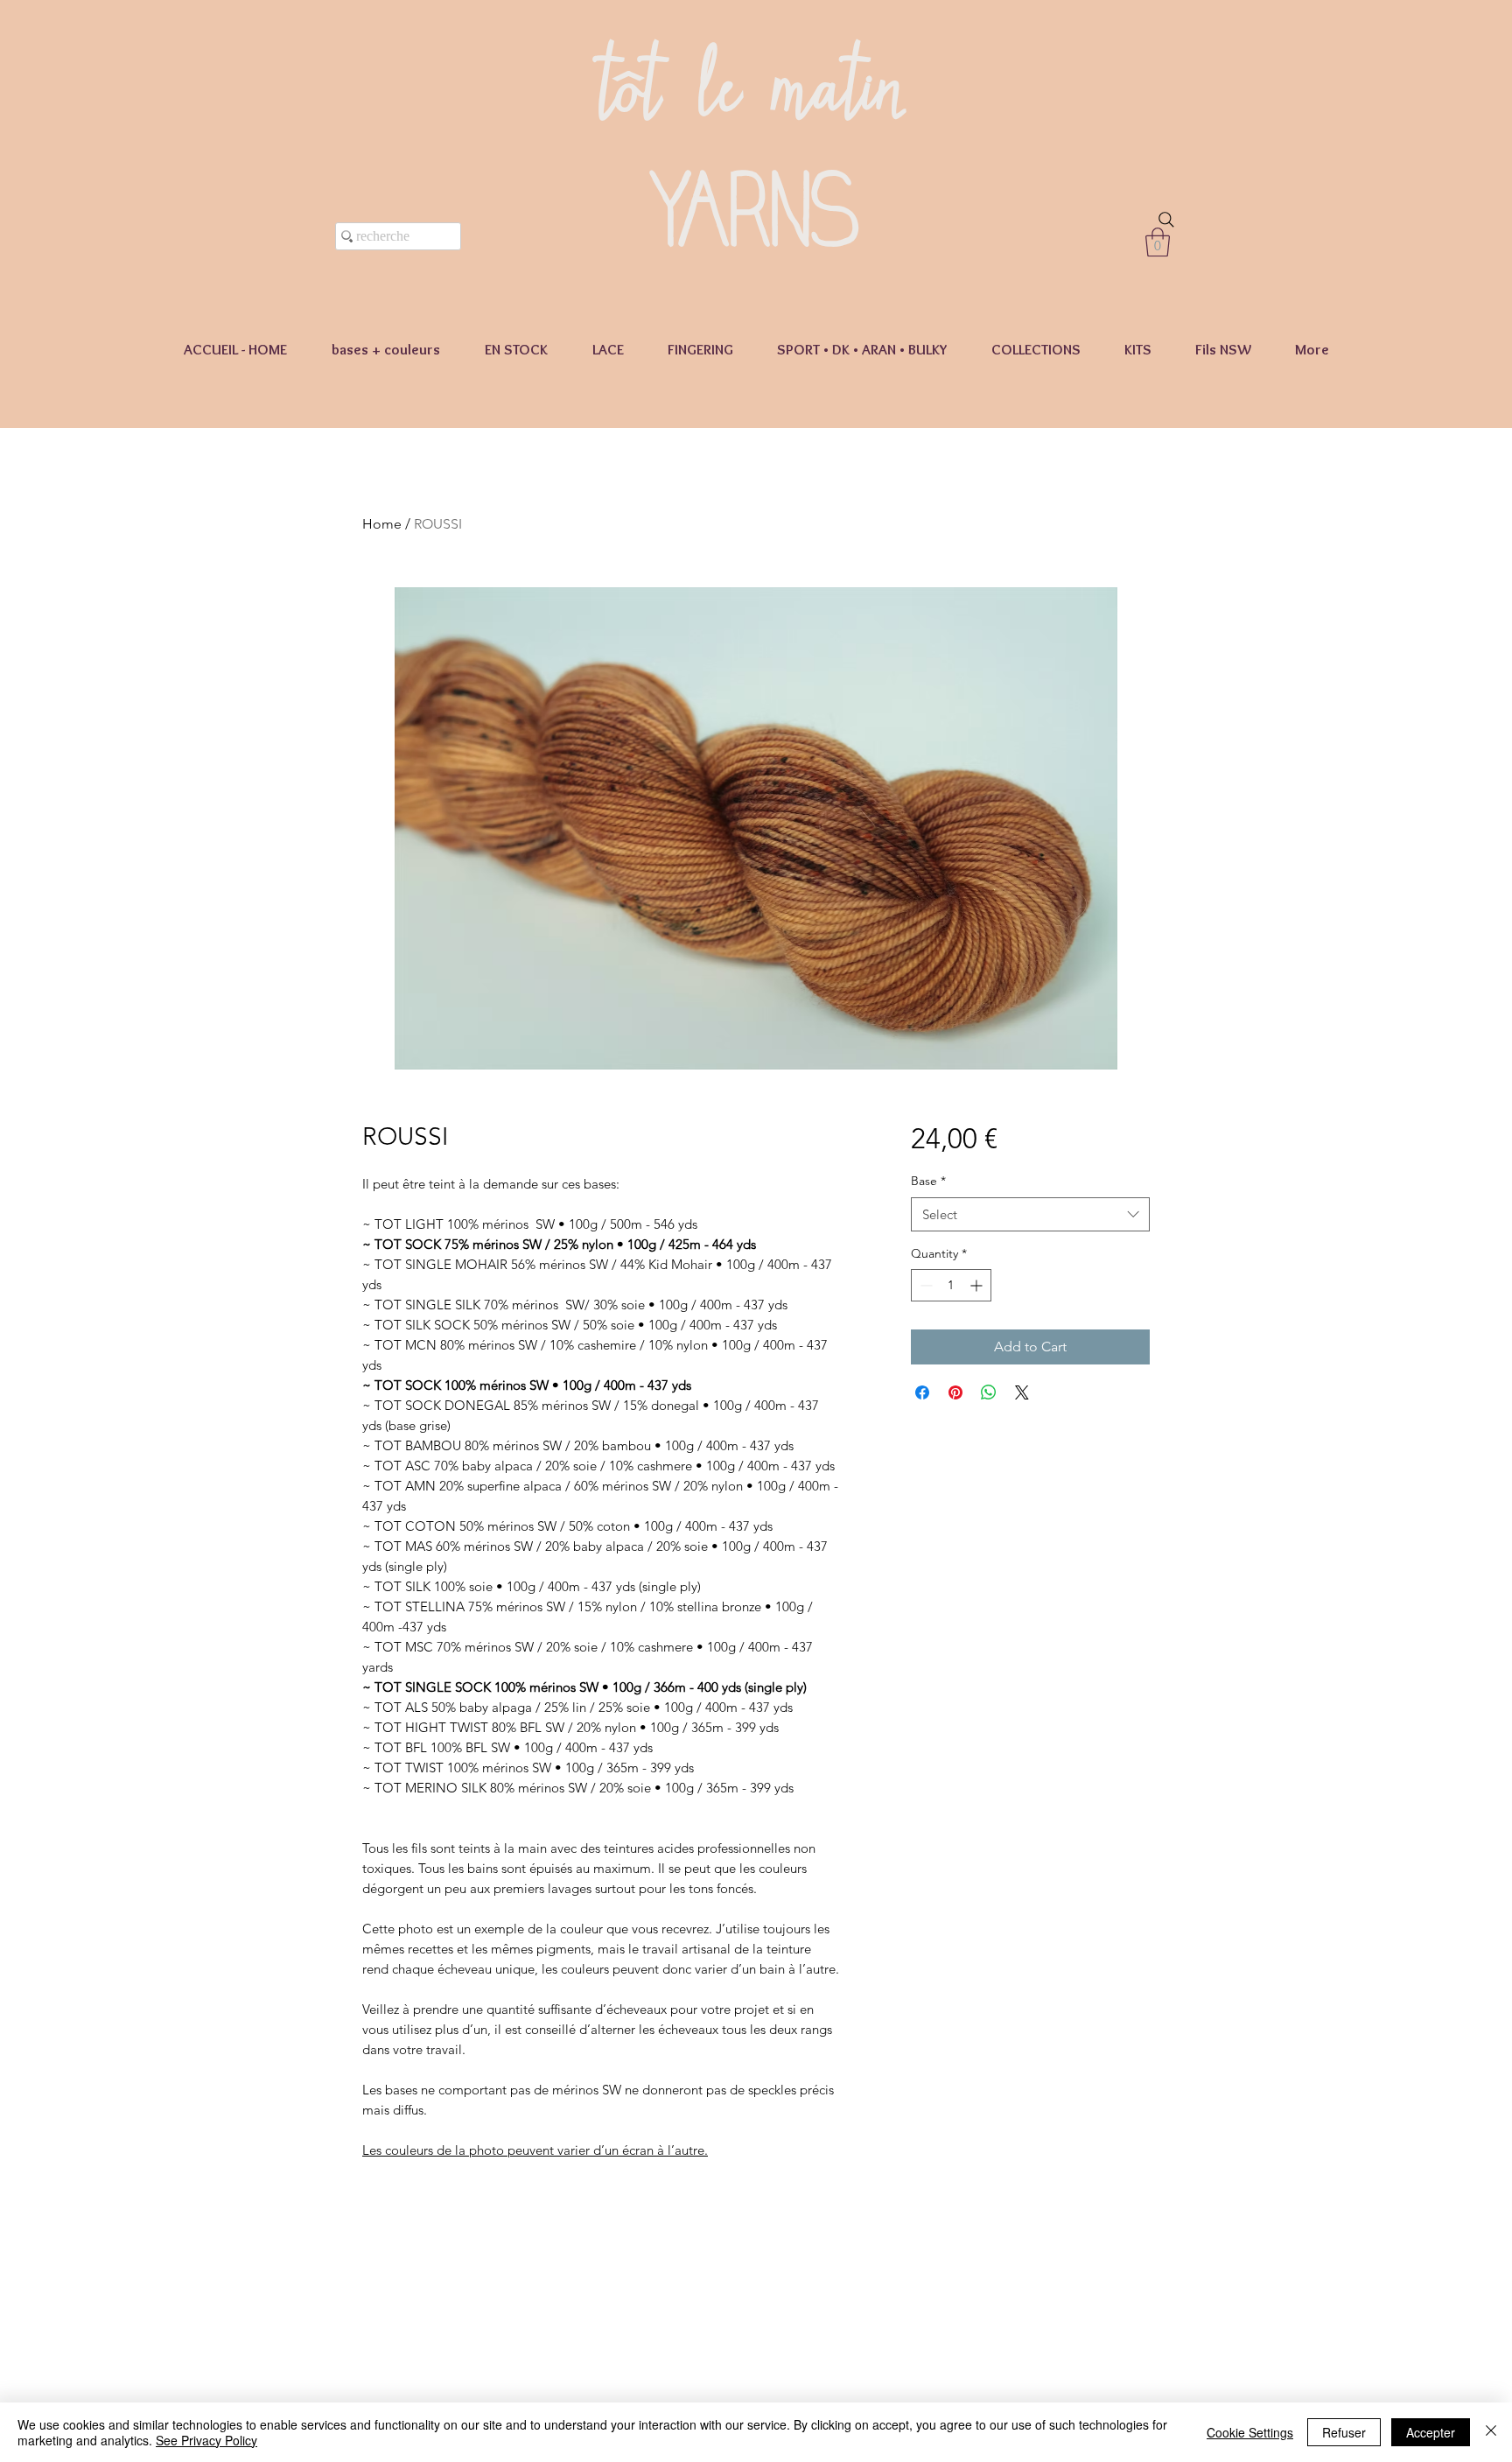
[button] (1158, 242)
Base (928, 1181)
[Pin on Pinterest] (955, 1392)
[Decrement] (924, 1285)
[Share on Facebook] (922, 1392)
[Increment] (978, 1285)
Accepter (1431, 2432)
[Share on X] (1022, 1392)
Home (382, 524)
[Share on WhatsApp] (989, 1392)
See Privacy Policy (206, 2440)
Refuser (1344, 2432)
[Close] (1491, 2432)
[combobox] (1030, 1214)
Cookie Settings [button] (1250, 2432)
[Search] (1166, 220)
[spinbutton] (951, 1285)
